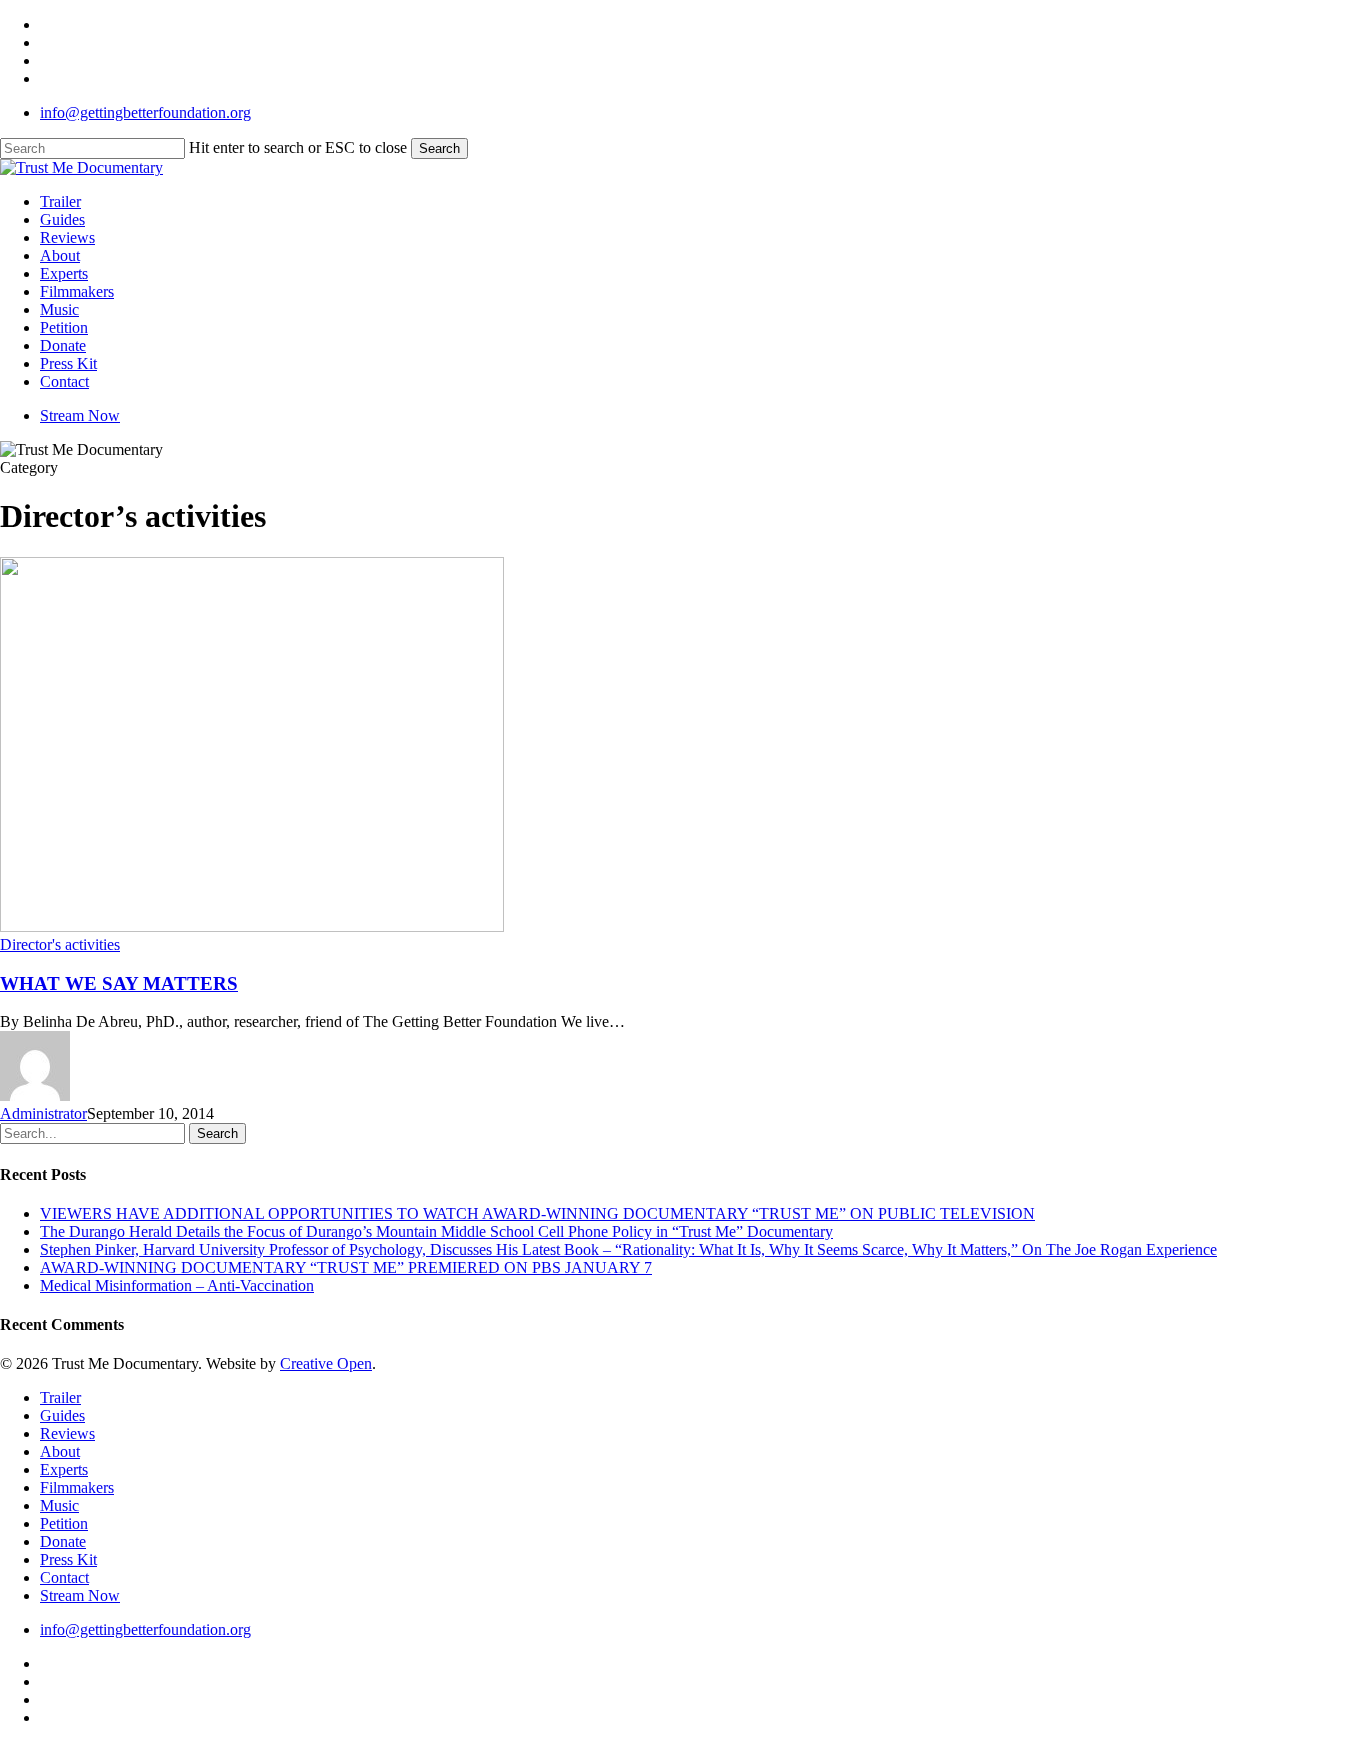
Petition (64, 1523)
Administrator (43, 1113)
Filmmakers (77, 1487)
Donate (63, 1541)
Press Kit (68, 1559)
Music (59, 1505)
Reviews (67, 1433)
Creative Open (326, 1363)
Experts (64, 1469)
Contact (64, 1577)
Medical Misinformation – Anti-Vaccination (177, 1285)
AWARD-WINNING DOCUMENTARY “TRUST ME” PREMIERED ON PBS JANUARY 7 (346, 1267)
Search (439, 148)
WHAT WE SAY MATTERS (119, 983)
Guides (62, 1415)
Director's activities (60, 944)
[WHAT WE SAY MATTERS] (252, 926)
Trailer (60, 1397)
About (60, 1451)
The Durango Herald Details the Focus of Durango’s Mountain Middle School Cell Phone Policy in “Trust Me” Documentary (436, 1231)
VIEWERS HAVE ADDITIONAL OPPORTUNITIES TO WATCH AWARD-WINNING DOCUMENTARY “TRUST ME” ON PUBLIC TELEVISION (537, 1213)
